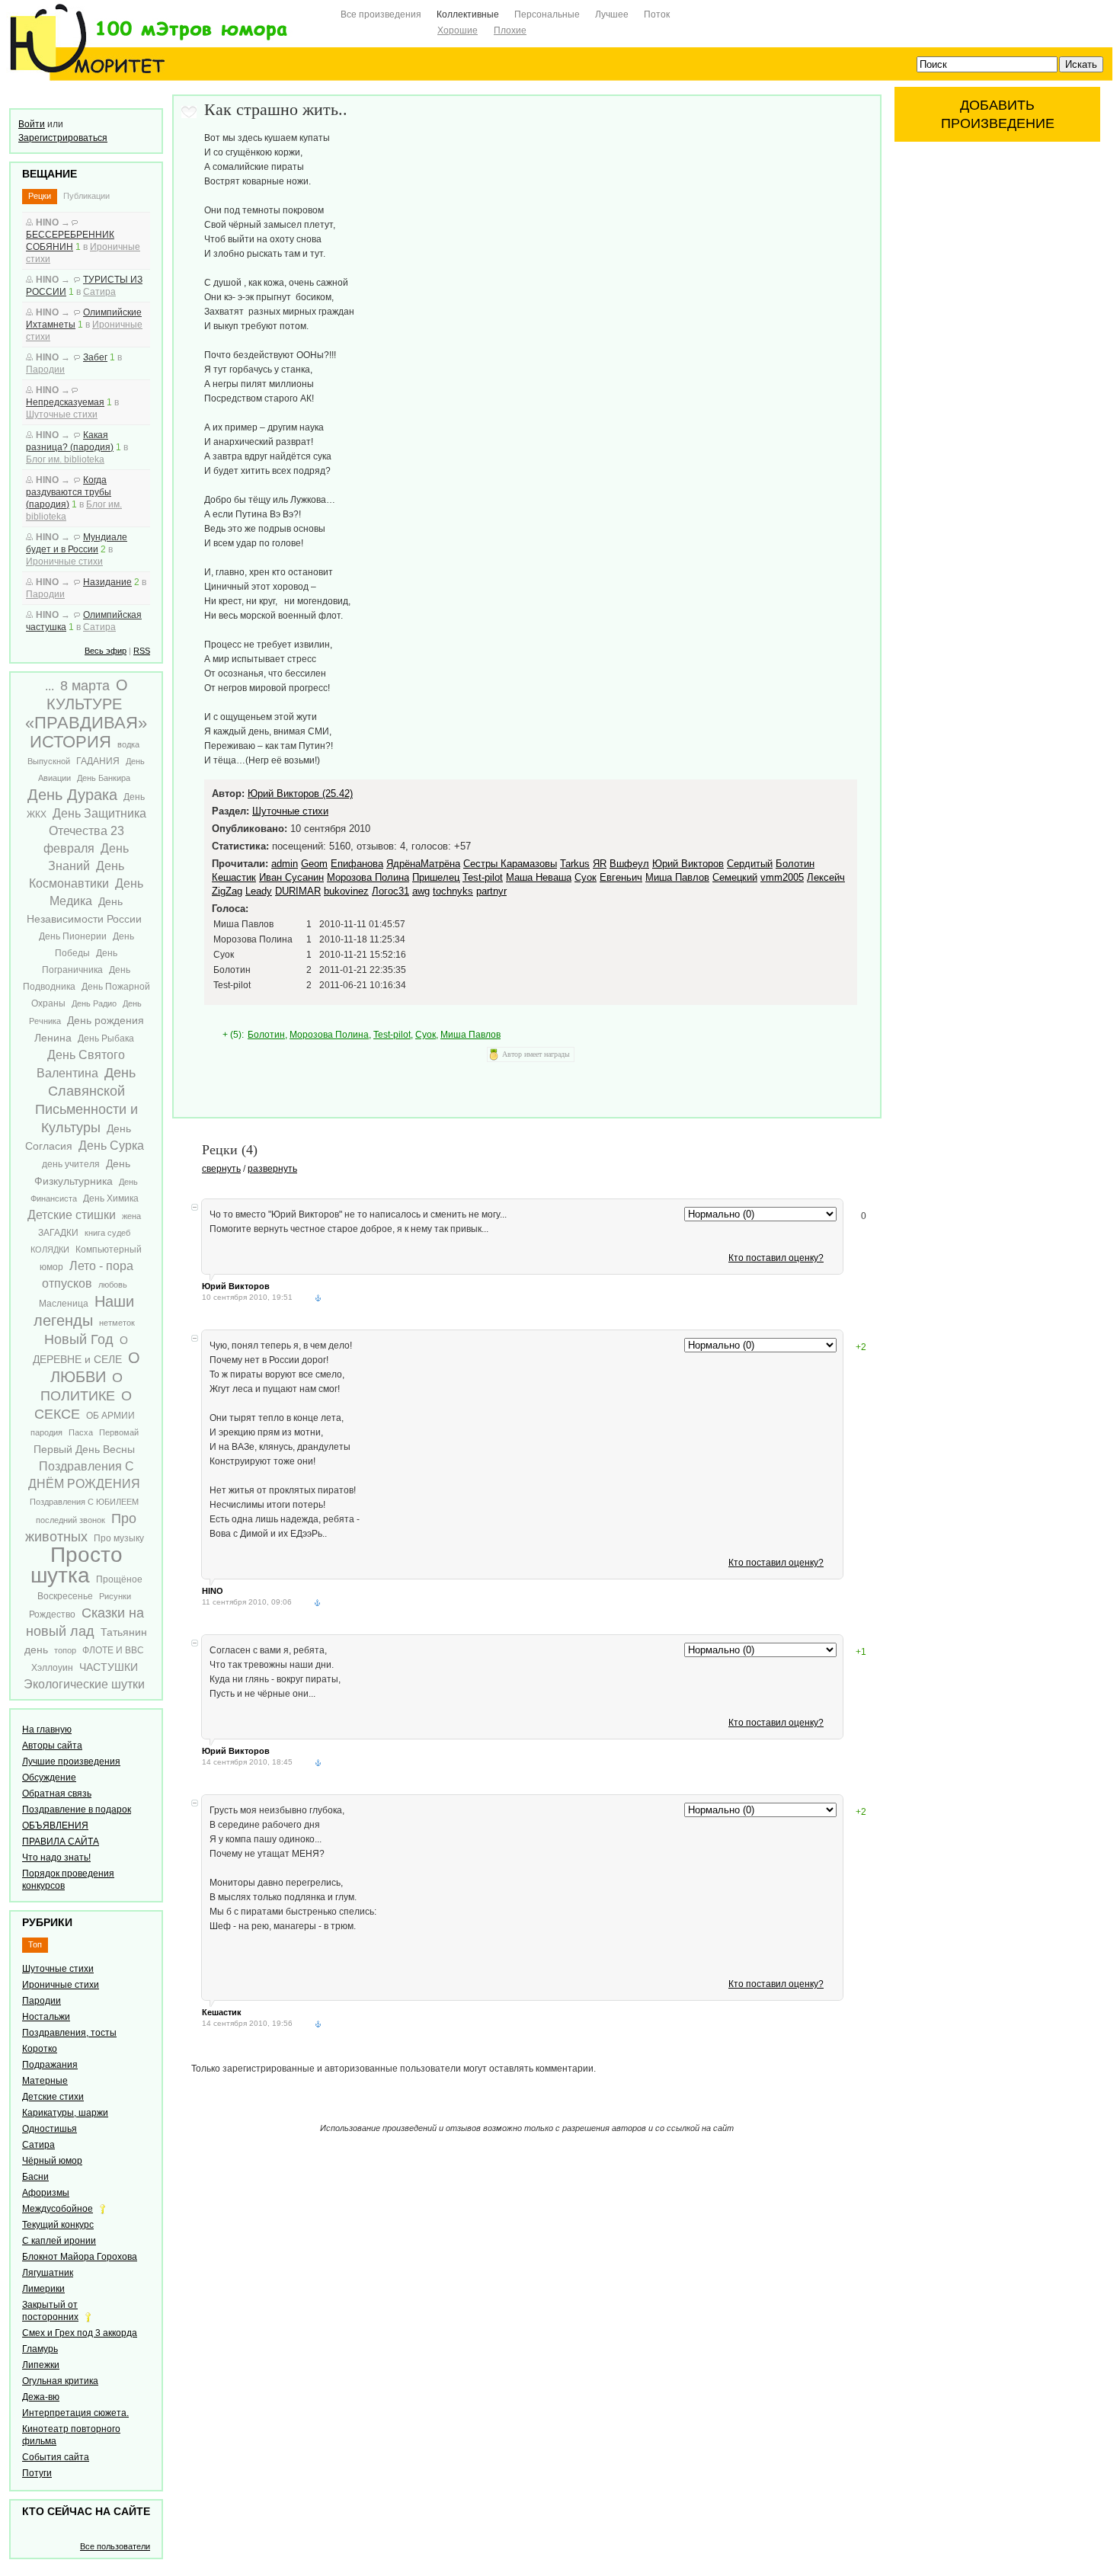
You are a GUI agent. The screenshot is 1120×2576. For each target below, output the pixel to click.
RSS (142, 651)
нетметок (117, 1323)
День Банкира (104, 778)
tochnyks (453, 891)
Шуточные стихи (62, 414)
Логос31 (390, 891)
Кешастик (234, 877)
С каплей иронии (59, 2241)
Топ (35, 1944)
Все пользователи (115, 2546)
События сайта (56, 2457)
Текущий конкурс (58, 2225)
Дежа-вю (41, 2397)
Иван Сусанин (291, 877)
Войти (32, 124)
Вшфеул (629, 864)
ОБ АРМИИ (110, 1416)
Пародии (45, 370)
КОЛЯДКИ (50, 1250)
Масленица (64, 1304)
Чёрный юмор (52, 2161)
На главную (47, 1730)
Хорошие (458, 30)
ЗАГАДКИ (58, 1233)
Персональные (547, 14)
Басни (35, 2177)
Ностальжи (46, 2017)
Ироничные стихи (64, 562)
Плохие (510, 30)
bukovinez (346, 891)
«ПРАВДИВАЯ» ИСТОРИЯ (86, 732)
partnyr (491, 891)
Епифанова (357, 864)
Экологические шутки (84, 1684)
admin (285, 864)
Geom (314, 864)
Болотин (795, 864)
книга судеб (107, 1233)
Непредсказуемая (65, 402)
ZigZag (227, 891)
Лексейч (826, 877)
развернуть (272, 1169)
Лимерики (43, 2289)
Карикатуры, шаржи (65, 2113)
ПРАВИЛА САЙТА (61, 1842)
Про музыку (119, 1538)
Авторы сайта (52, 1746)
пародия (46, 1432)
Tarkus (575, 864)
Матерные (45, 2081)
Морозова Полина (368, 877)
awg (421, 891)
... (50, 686)
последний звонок (70, 1520)
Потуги (37, 2473)
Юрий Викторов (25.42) (300, 794)
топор (65, 1650)
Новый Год (79, 1339)
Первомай (119, 1432)
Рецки (40, 196)
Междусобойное (58, 2209)
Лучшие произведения (71, 1762)
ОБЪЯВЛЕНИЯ (55, 1826)
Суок (586, 877)
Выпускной (49, 761)
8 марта (85, 686)
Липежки (41, 2365)
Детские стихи (53, 2097)
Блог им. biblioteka (65, 459)
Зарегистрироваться (63, 138)
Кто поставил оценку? (776, 1258)
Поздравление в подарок (77, 1810)
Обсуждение (49, 1778)
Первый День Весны (84, 1449)
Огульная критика (60, 2381)
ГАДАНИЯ (98, 761)
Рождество (52, 1614)
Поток (657, 14)
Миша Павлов (677, 877)
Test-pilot (483, 877)
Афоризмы (46, 2193)
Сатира (99, 292)
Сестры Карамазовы (510, 864)
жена (131, 1216)
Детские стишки (72, 1215)
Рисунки (115, 1596)
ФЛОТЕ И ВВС (113, 1650)
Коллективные (468, 14)
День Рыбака (106, 1038)
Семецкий (735, 877)
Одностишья (50, 2129)
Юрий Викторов (688, 864)
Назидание (107, 582)
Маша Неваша (539, 877)
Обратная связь (57, 1794)
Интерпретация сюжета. (75, 2413)
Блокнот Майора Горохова (80, 2257)
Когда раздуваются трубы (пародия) (69, 492)
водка (128, 744)
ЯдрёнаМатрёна (423, 864)
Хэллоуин (52, 1668)
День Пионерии (73, 936)
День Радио (94, 1003)
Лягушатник (48, 2273)
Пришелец (436, 877)
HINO (47, 222)
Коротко (40, 2049)
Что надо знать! (56, 1858)
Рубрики (47, 1922)
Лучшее (612, 14)
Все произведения (381, 14)
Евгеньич (621, 877)
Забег (95, 357)
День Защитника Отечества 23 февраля (95, 831)
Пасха (81, 1432)
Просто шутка (77, 1565)
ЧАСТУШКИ (109, 1667)
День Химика (111, 1198)
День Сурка (111, 1146)
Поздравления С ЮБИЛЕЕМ (84, 1502)
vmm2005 (782, 877)
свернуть (221, 1169)
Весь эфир (106, 651)
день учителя (71, 1164)
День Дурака (72, 795)
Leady (259, 891)
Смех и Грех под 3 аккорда (80, 2333)
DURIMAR (298, 891)
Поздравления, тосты (69, 2033)
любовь (113, 1285)
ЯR (600, 864)
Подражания (50, 2065)
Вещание (50, 174)
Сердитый (750, 864)
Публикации (86, 196)
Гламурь (40, 2349)
